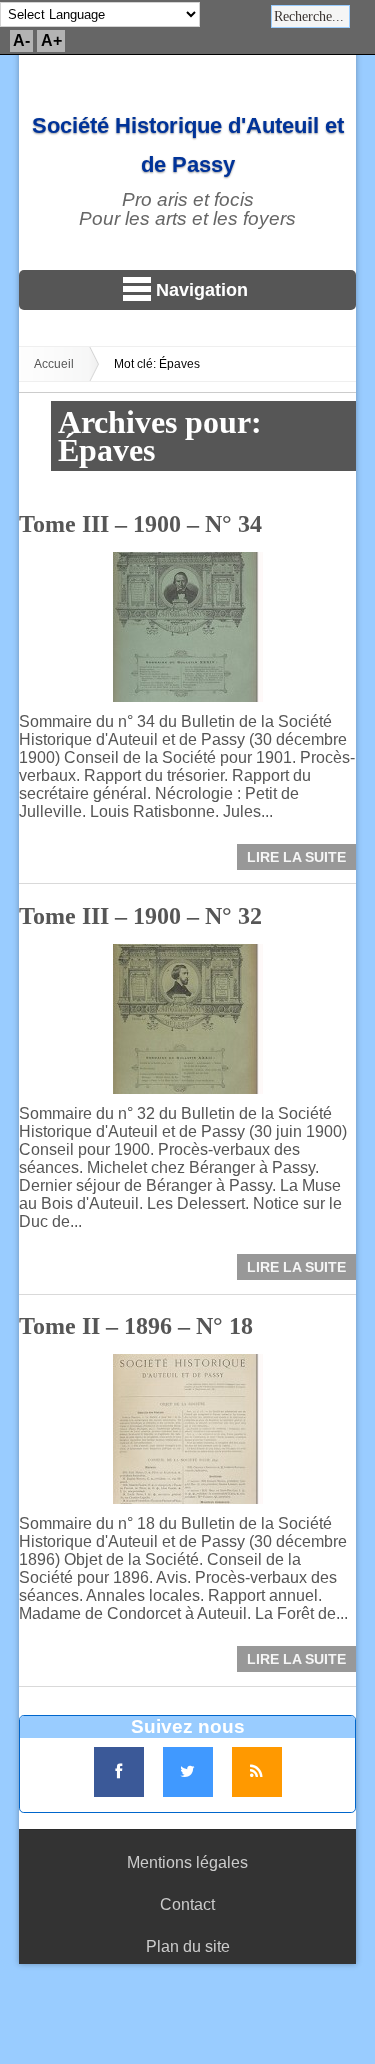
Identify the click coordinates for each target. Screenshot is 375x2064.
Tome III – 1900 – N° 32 (140, 916)
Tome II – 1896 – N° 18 (136, 1326)
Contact (187, 1904)
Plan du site (188, 1946)
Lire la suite (296, 857)
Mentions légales (187, 1862)
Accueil (54, 364)
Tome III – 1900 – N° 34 (140, 524)
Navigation (202, 290)
